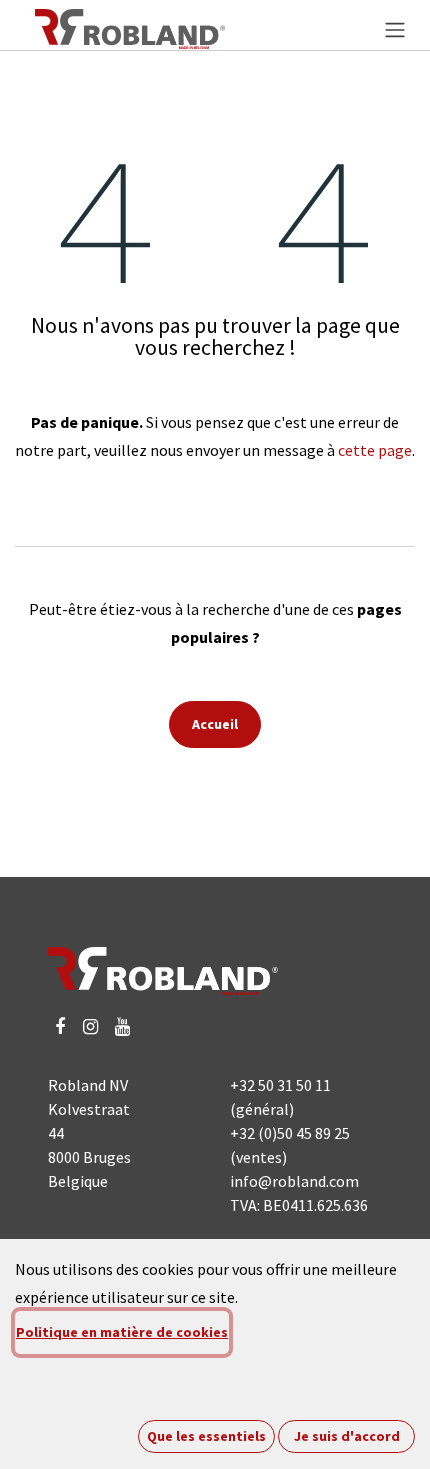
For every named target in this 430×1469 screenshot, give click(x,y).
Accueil (215, 724)
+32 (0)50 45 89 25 (290, 1133)
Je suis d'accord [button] (347, 1436)
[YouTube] (122, 1027)
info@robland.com (294, 1181)
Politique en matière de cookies (122, 1332)
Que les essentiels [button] (206, 1436)
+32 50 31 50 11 (280, 1085)
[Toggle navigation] (395, 29)
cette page (375, 450)
